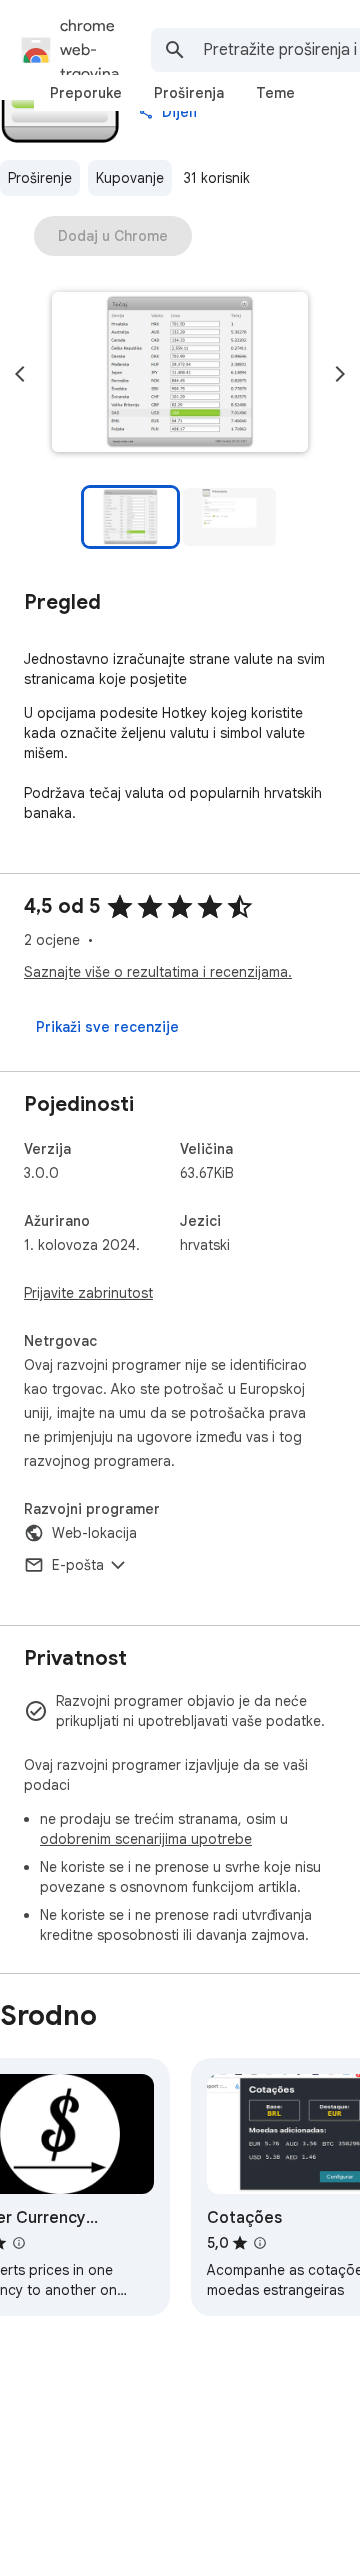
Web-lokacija (94, 1533)
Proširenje (40, 178)
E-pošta (78, 1565)
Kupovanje (130, 178)
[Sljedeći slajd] (340, 374)
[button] (180, 374)
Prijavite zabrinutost (88, 1293)
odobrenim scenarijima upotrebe (146, 1839)
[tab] (86, 93)
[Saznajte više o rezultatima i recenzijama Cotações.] (260, 2243)
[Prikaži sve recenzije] (107, 1027)
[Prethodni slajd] (20, 374)
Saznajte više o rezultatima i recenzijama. (158, 972)
